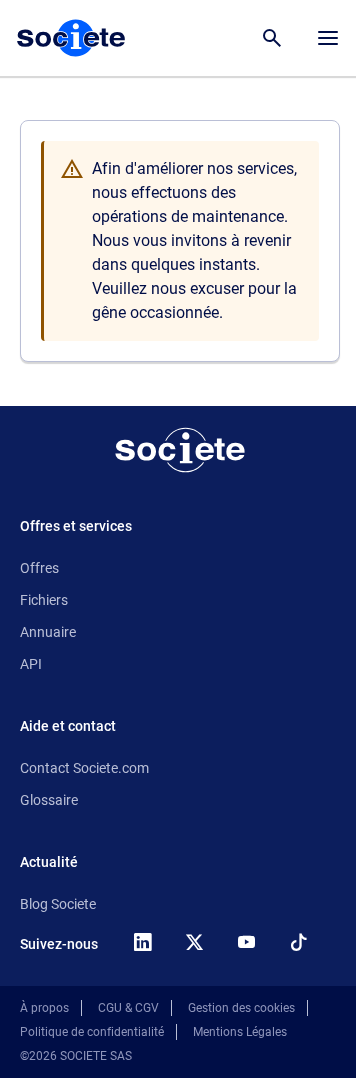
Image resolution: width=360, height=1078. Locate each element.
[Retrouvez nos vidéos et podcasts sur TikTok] (298, 942)
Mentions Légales (240, 1032)
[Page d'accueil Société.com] (71, 38)
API (31, 664)
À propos (44, 1008)
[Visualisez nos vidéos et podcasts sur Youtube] (246, 942)
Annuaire (48, 632)
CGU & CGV (128, 1008)
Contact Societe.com (84, 768)
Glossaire (49, 800)
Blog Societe (58, 904)
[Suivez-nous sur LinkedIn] (142, 942)
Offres (39, 568)
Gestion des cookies (241, 1008)
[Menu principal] (328, 38)
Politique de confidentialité (92, 1032)
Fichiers (44, 600)
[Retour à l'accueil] (180, 450)
